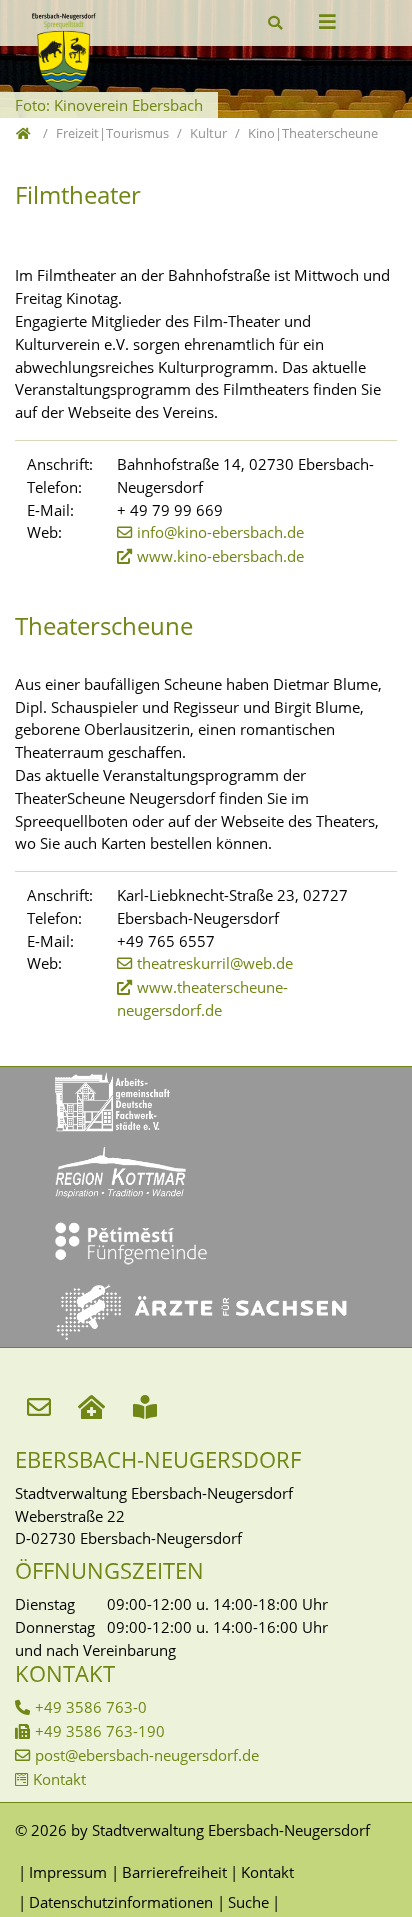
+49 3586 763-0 (91, 1707)
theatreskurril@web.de (215, 963)
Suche (248, 1902)
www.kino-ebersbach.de (220, 556)
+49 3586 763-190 (100, 1731)
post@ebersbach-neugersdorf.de (147, 1755)
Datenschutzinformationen (121, 1902)
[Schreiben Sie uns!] (41, 1405)
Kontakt (59, 1779)
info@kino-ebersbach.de (220, 532)
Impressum (68, 1872)
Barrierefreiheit (174, 1872)
